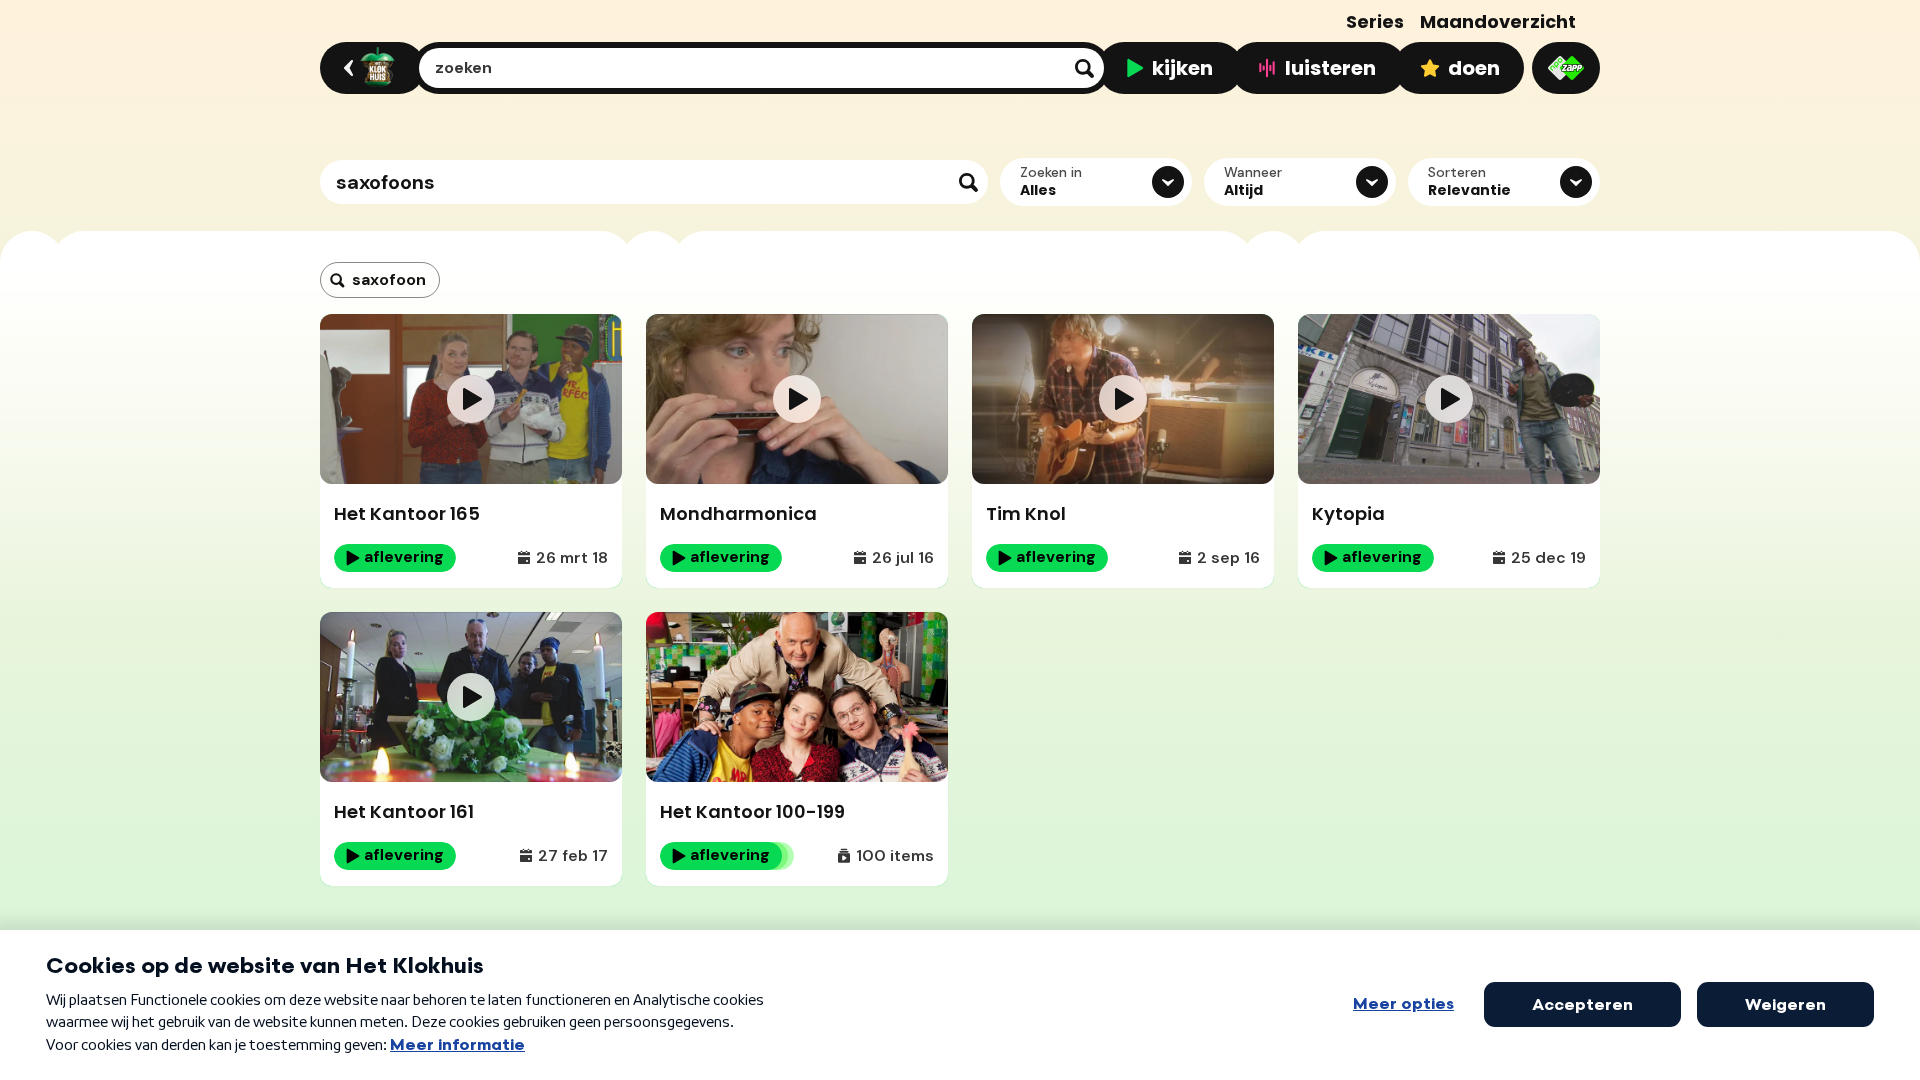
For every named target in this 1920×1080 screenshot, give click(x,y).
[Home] (369, 68)
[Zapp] (1566, 68)
